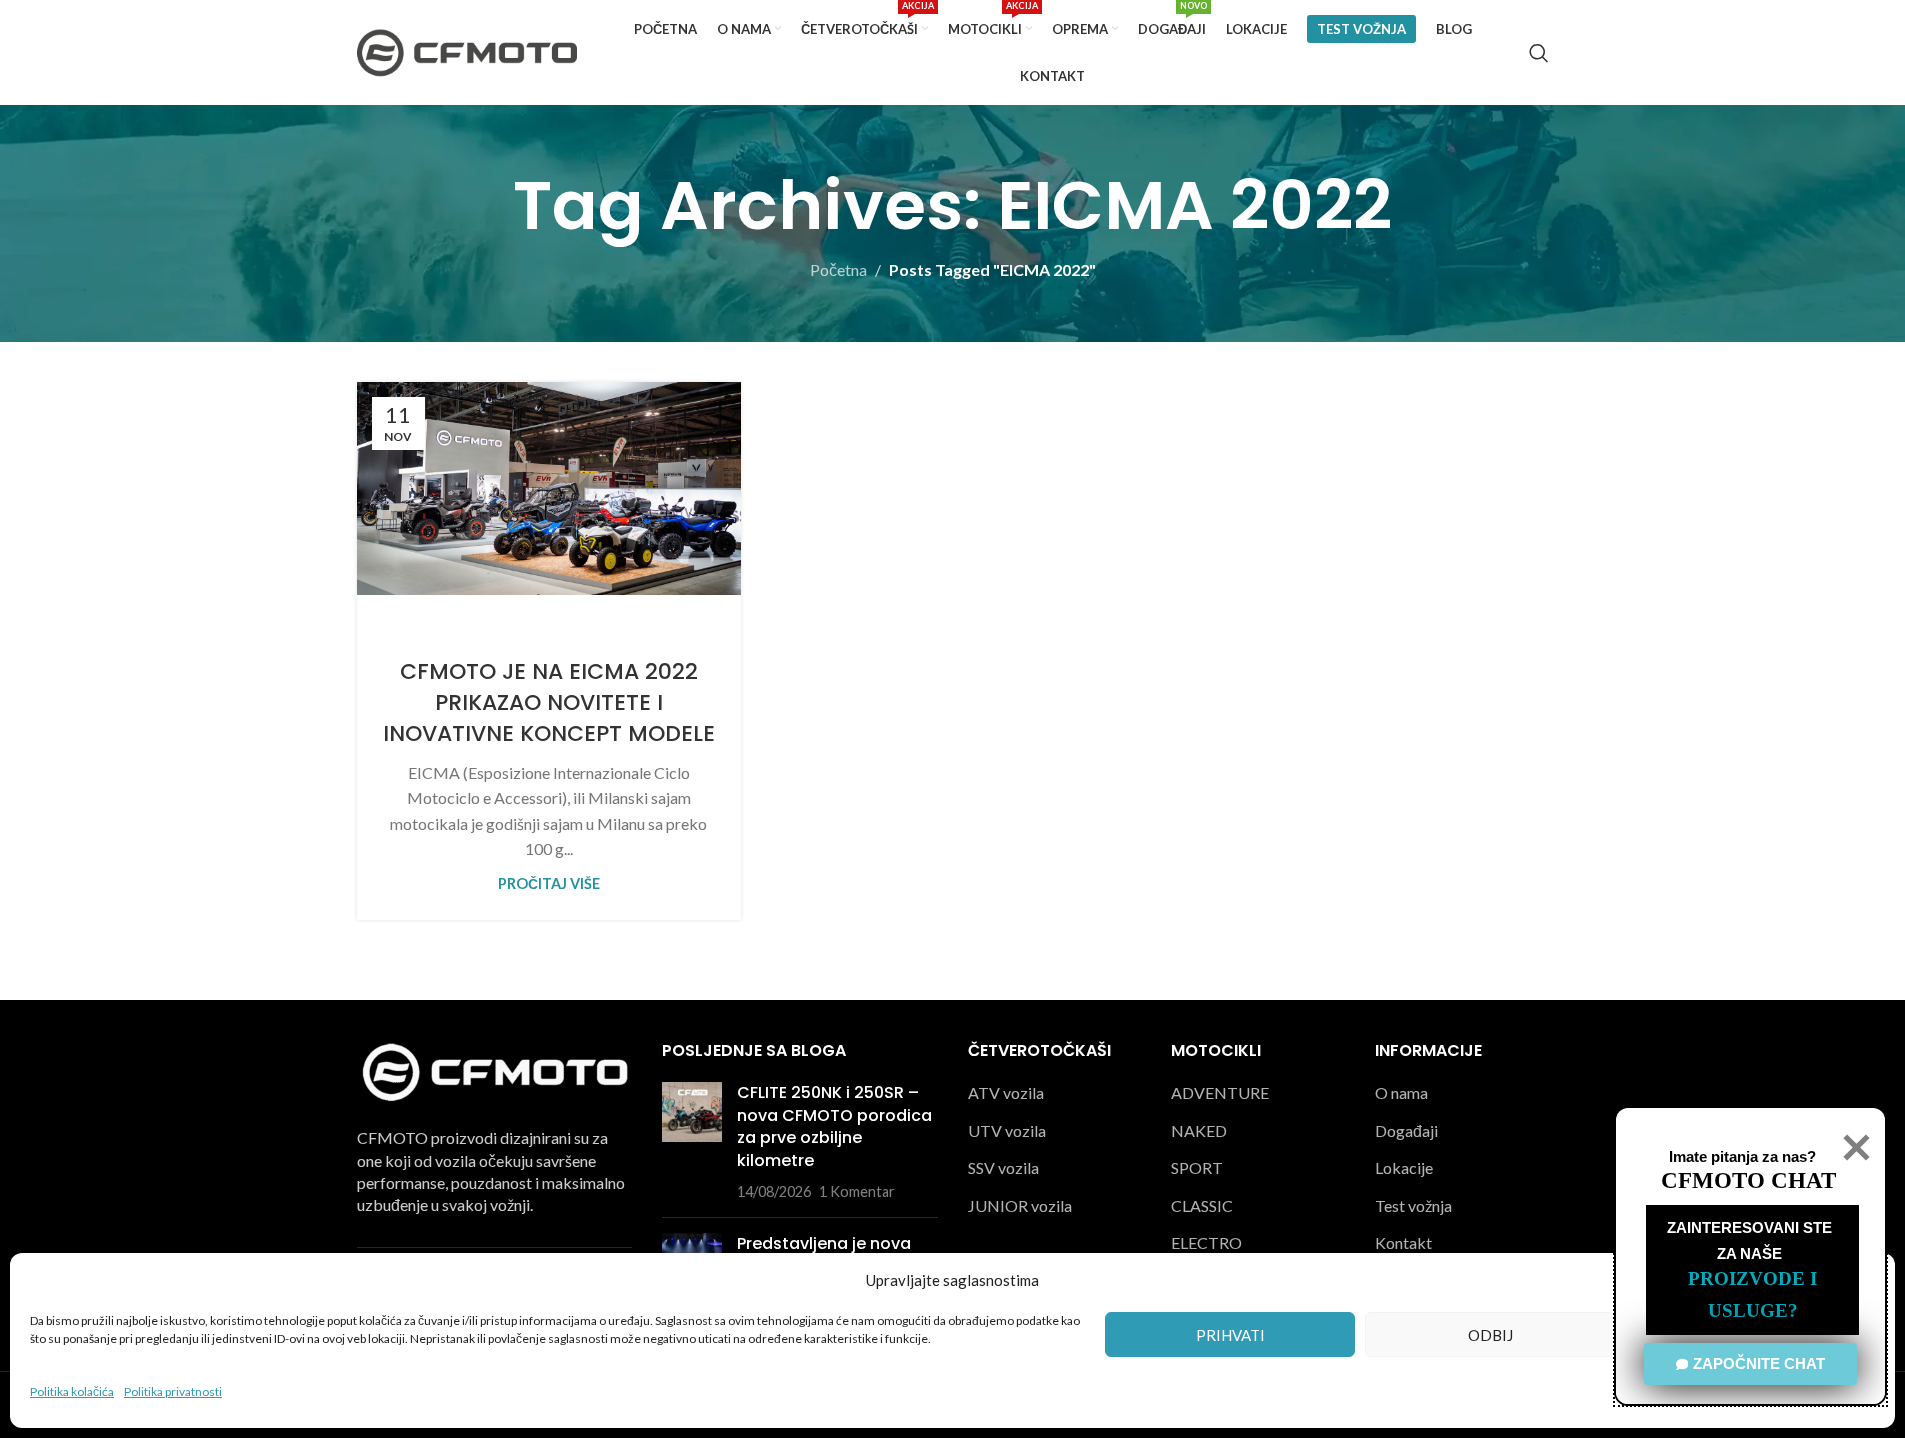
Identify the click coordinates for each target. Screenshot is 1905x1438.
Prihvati (1230, 1335)
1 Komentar (857, 1191)
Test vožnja (1413, 1205)
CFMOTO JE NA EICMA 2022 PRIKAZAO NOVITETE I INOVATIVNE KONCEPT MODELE (549, 702)
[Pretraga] (1539, 53)
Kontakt (1403, 1242)
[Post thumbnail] (692, 1142)
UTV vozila (1007, 1130)
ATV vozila (1006, 1092)
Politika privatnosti (173, 1391)
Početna (838, 269)
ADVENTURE (1220, 1092)
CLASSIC (1202, 1205)
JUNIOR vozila (1020, 1205)
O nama (1401, 1092)
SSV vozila (1003, 1167)
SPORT (1197, 1167)
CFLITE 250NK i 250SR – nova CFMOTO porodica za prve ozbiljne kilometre (834, 1126)
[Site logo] (467, 50)
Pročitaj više (549, 883)
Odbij (1490, 1335)
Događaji (1406, 1130)
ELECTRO (1206, 1242)
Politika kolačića (72, 1391)
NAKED (1199, 1130)
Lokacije (1404, 1167)
